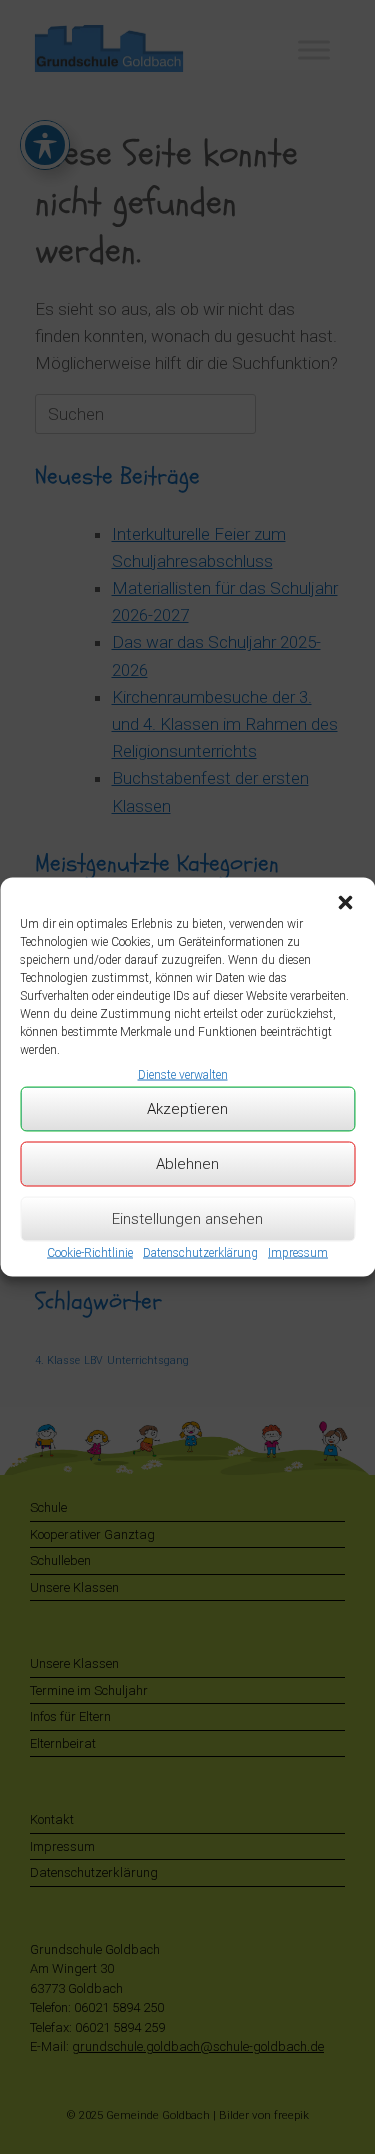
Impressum (298, 1252)
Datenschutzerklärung (200, 1252)
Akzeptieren (187, 1109)
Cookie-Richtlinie (90, 1252)
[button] (345, 903)
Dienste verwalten (183, 1075)
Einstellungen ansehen (187, 1219)
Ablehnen (187, 1164)
